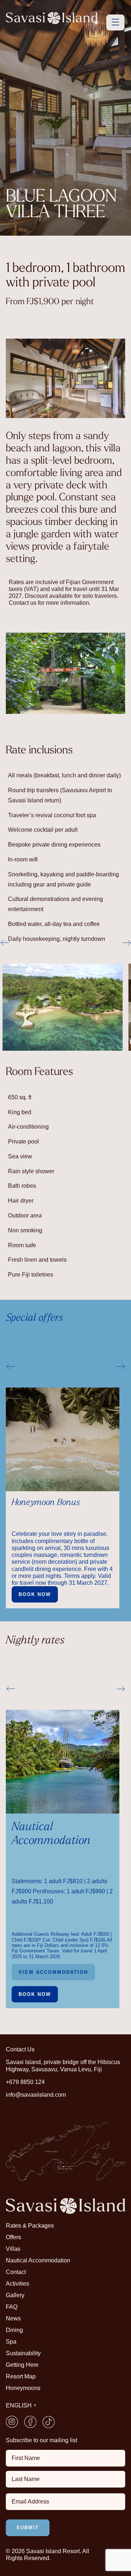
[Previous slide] (10, 1366)
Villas (13, 2249)
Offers (13, 2237)
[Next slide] (121, 1366)
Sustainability (23, 2353)
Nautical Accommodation (38, 2260)
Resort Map (21, 2376)
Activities (17, 2284)
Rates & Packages (30, 2226)
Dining (14, 2330)
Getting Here (22, 2365)
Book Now (35, 1594)
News (13, 2318)
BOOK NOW (35, 1994)
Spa (11, 2342)
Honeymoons (23, 2388)
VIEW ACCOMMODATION (53, 1972)
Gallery (15, 2295)
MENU (115, 22)
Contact (16, 2272)
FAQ (12, 2307)
